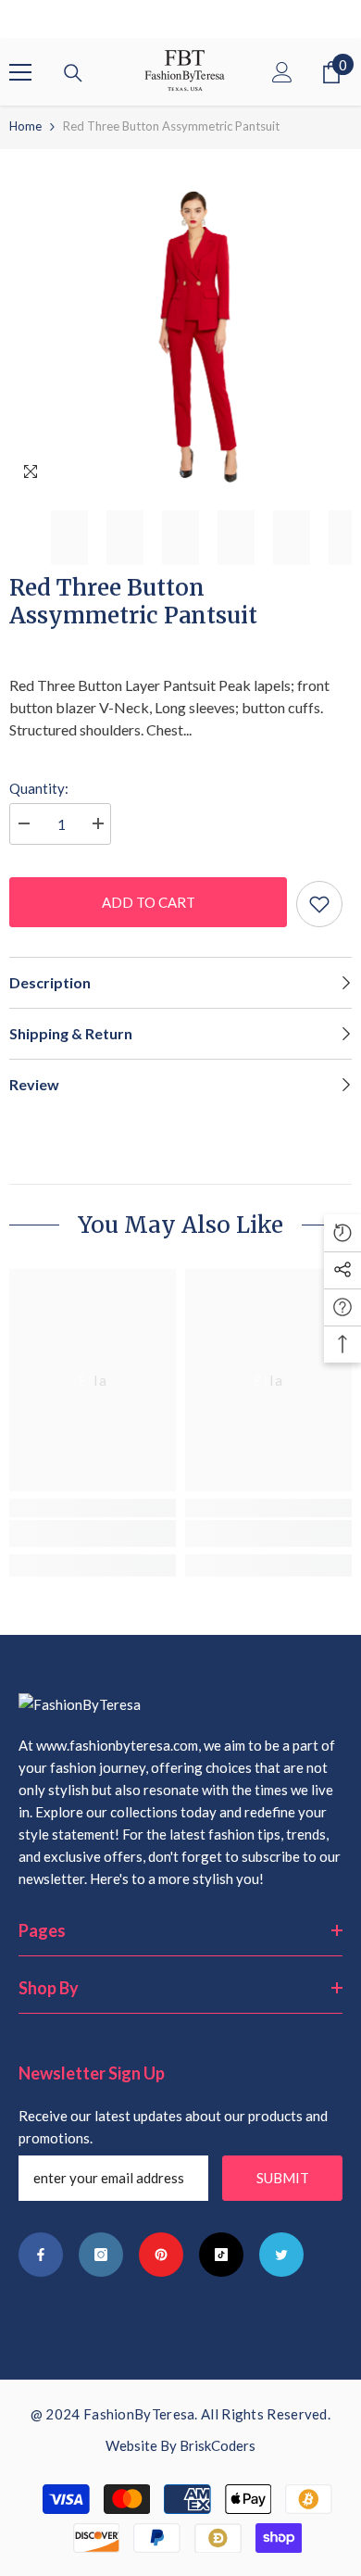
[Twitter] (281, 2255)
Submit (283, 2178)
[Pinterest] (161, 2255)
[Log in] (282, 72)
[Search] (73, 73)
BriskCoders (218, 2445)
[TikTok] (221, 2255)
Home (25, 126)
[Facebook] (41, 2255)
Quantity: (39, 788)
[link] (93, 1533)
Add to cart (149, 902)
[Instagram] (101, 2255)
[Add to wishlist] (319, 904)
